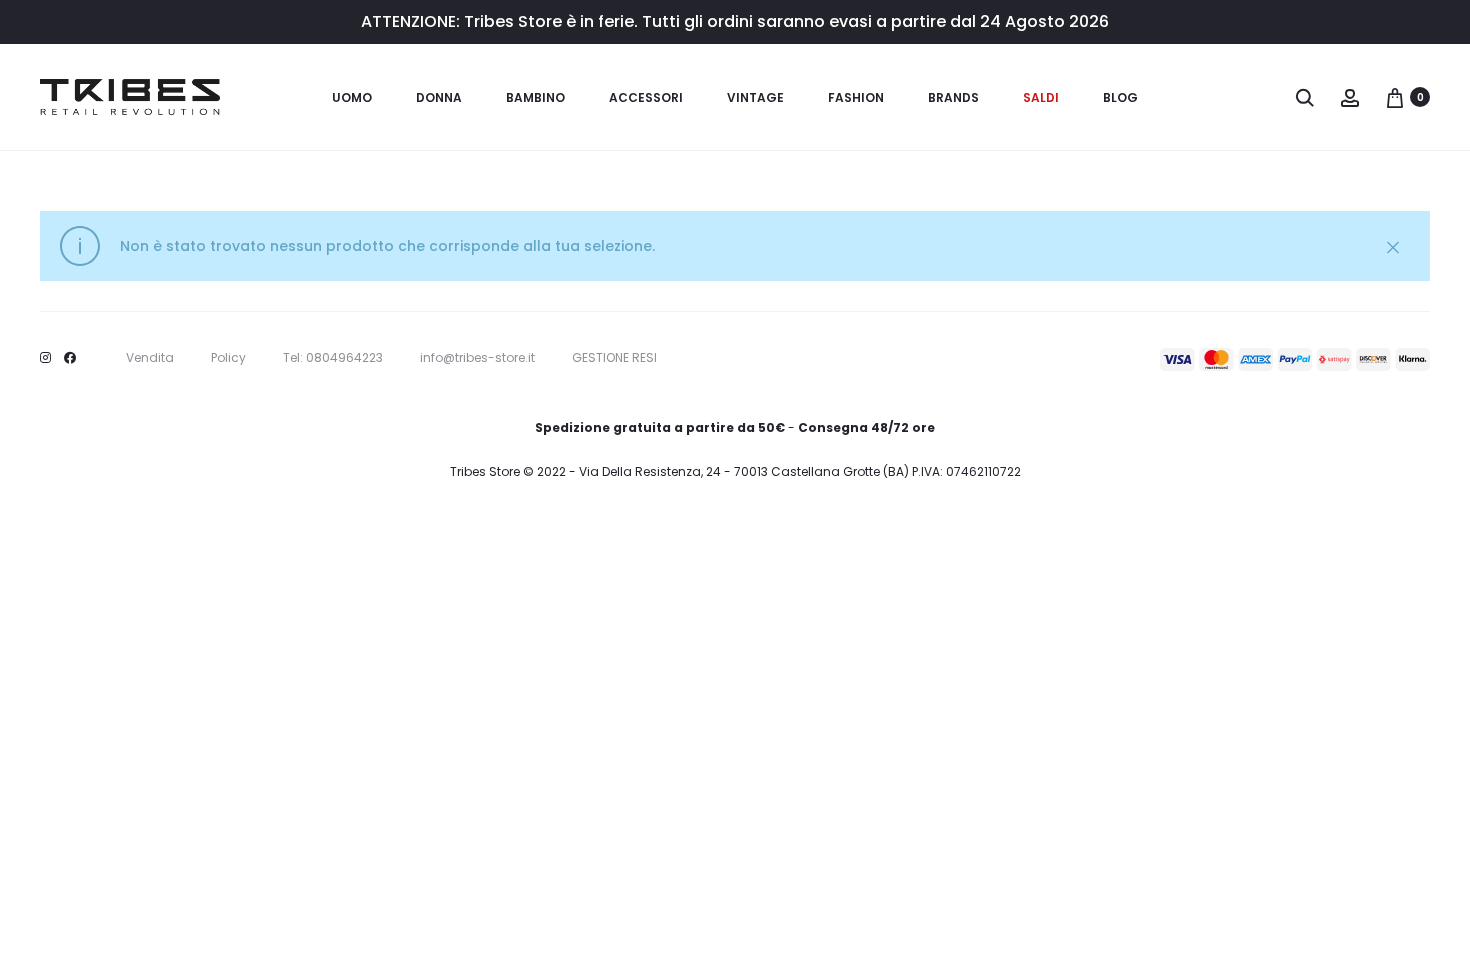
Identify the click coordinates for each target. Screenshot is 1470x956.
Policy (228, 357)
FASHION (856, 97)
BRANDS (953, 97)
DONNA (439, 97)
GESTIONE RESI (614, 357)
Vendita (150, 357)
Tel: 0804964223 (333, 357)
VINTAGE (755, 97)
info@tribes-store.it (477, 357)
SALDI (1041, 97)
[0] (1395, 97)
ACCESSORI (646, 97)
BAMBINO (535, 97)
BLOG (1120, 97)
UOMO (352, 97)
